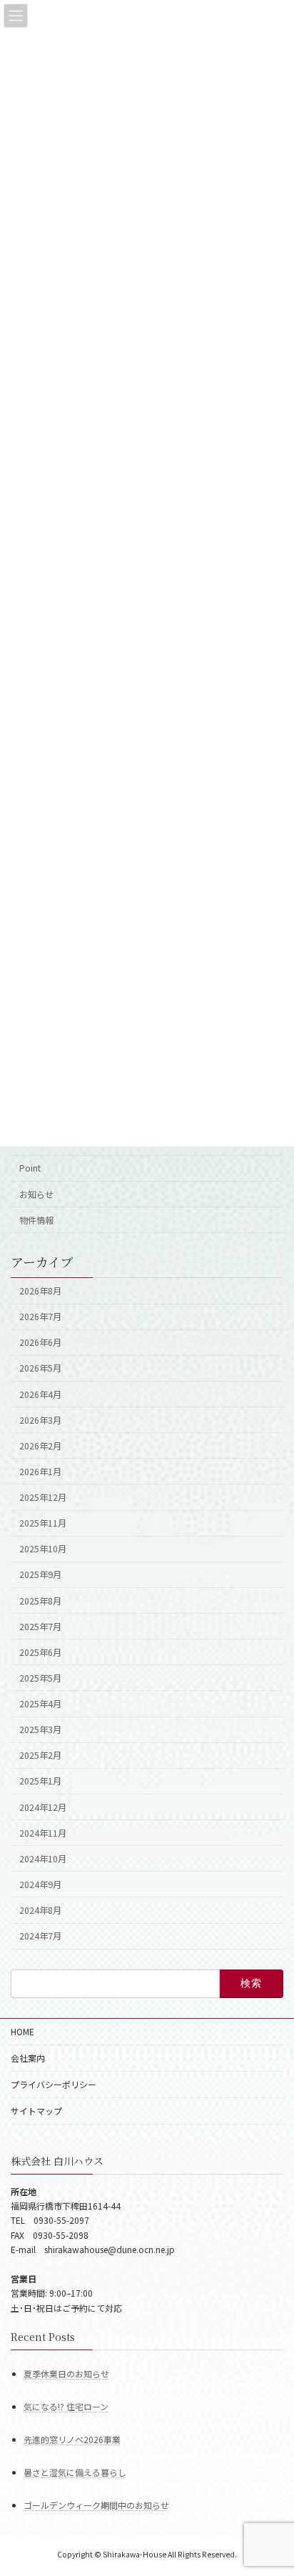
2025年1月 (40, 1781)
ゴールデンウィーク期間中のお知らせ (96, 2505)
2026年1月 (40, 1472)
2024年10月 (43, 1859)
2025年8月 (40, 1600)
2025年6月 (40, 1652)
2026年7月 (40, 1317)
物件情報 (36, 1220)
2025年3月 (40, 1729)
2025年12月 (43, 1497)
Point (30, 1168)
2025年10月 (43, 1549)
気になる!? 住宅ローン (66, 2406)
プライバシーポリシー (54, 2084)
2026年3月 (40, 1419)
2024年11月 (43, 1832)
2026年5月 (40, 1368)
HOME (22, 2031)
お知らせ (36, 1194)
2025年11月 (43, 1523)
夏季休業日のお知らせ (66, 2373)
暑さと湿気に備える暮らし (75, 2472)
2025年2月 (40, 1755)
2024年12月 (43, 1807)
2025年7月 (40, 1626)
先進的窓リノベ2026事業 (72, 2439)
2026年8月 (40, 1291)
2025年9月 (40, 1574)
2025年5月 (40, 1678)
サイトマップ (36, 2111)
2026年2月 (40, 1446)
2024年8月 (40, 1910)
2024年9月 (40, 1884)
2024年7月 (40, 1936)
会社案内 (28, 2058)
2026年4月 (40, 1394)
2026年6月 (40, 1342)
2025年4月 (40, 1704)
